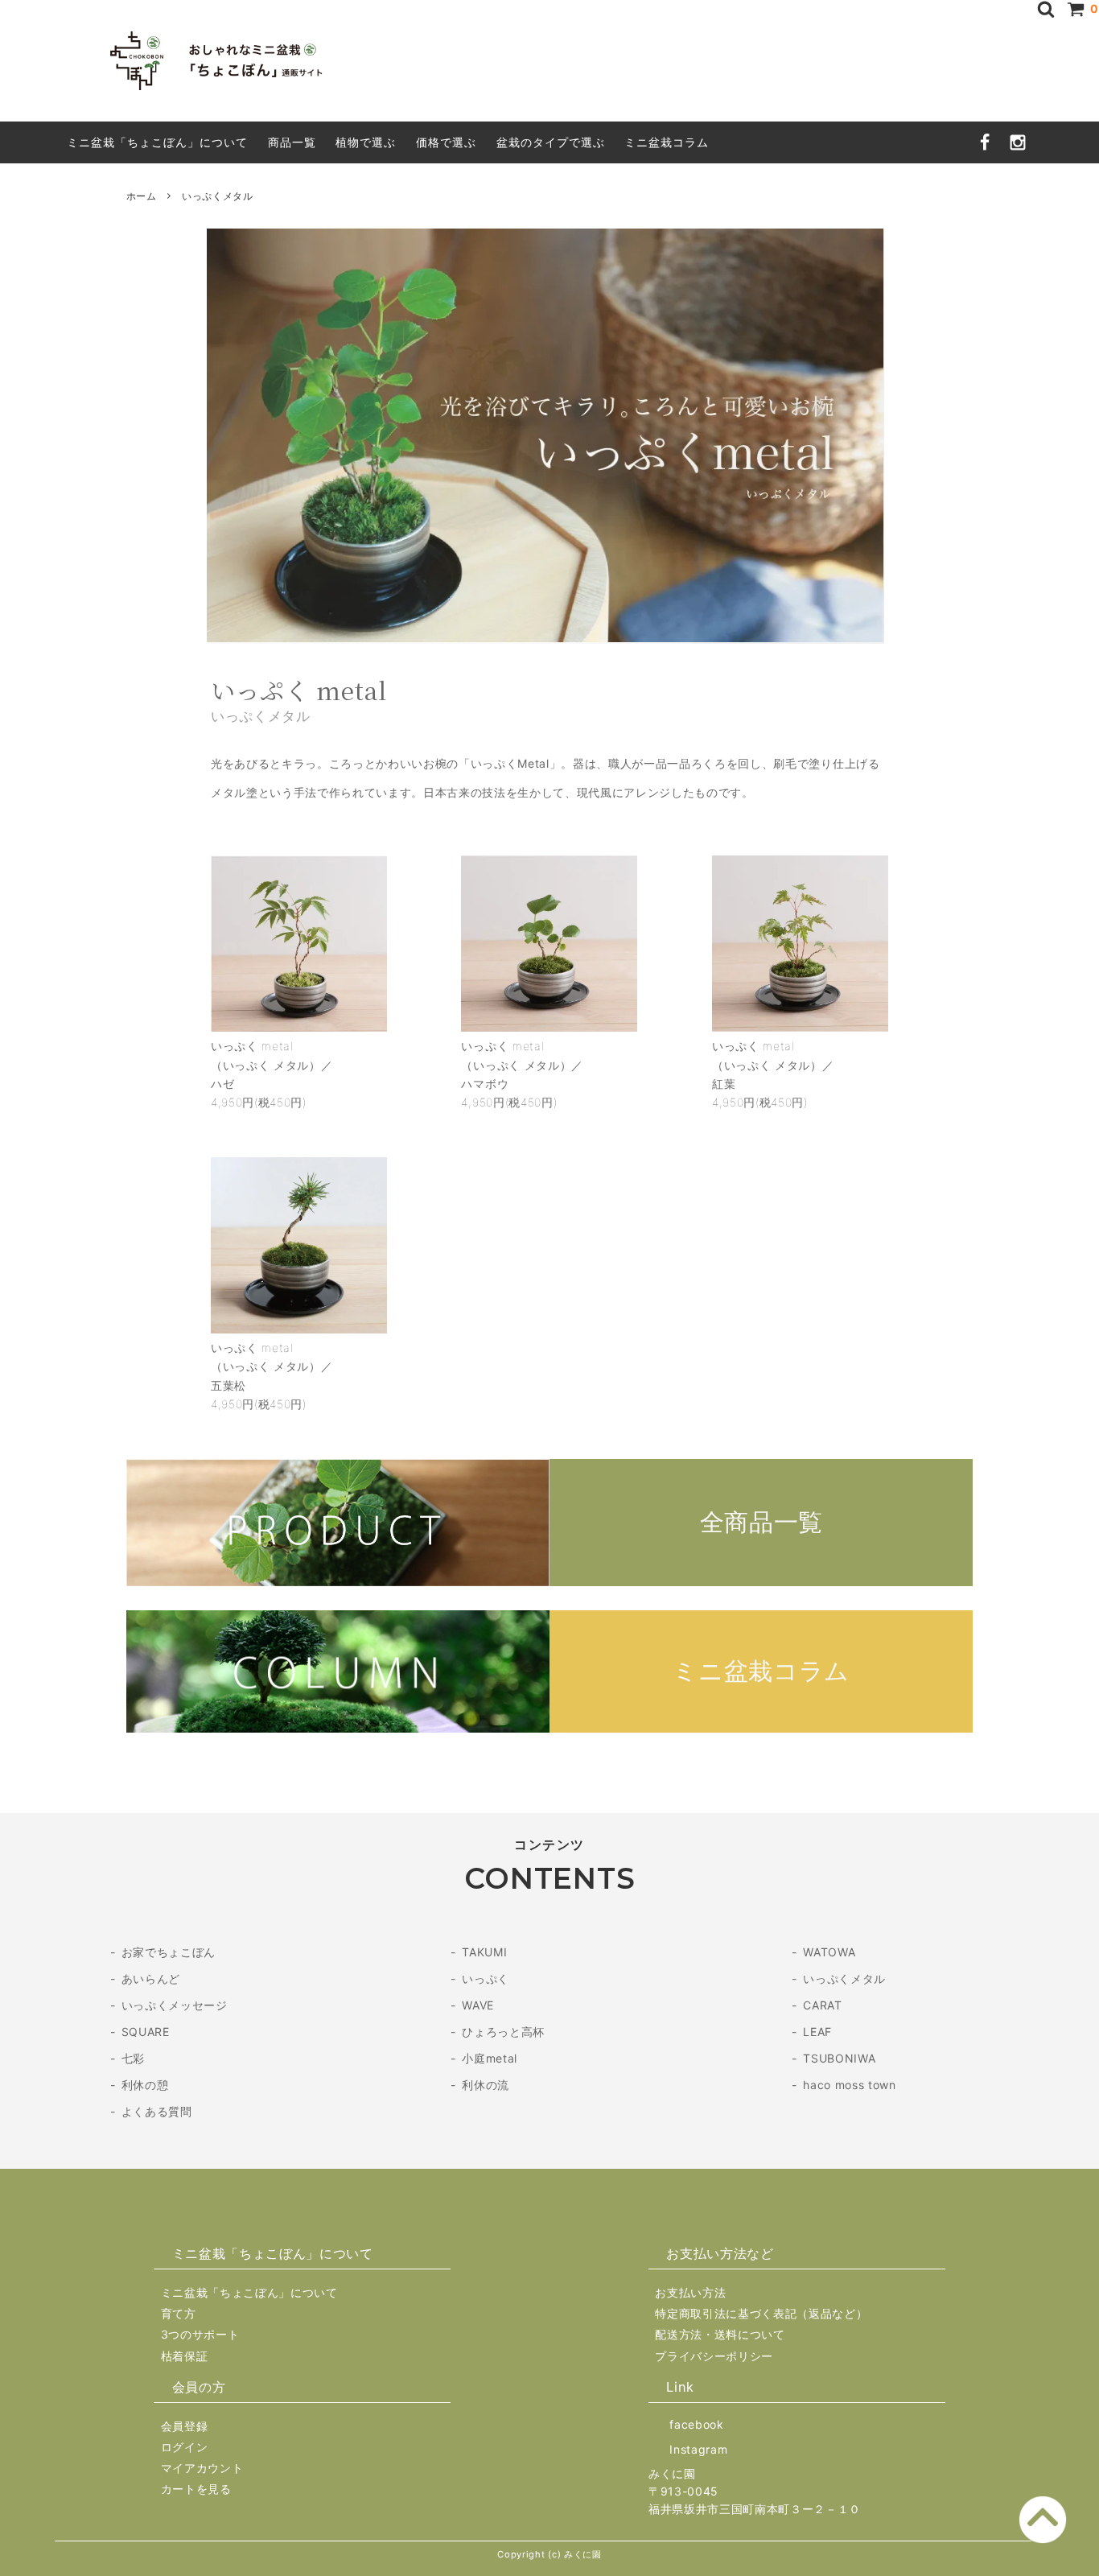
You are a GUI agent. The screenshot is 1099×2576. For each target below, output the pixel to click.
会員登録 (185, 2426)
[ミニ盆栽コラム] (550, 1728)
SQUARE (146, 2032)
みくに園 (672, 2473)
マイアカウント (202, 2468)
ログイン (185, 2447)
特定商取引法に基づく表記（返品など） (761, 2313)
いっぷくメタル (844, 1978)
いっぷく (486, 1978)
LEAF (817, 2032)
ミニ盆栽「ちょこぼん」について (157, 142)
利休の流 (486, 2085)
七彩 (133, 2058)
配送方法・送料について (720, 2334)
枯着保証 (185, 2356)
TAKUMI (484, 1952)
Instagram (698, 2449)
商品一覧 (292, 142)
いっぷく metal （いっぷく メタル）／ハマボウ (522, 1064)
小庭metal (490, 2058)
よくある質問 (157, 2111)
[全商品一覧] (550, 1582)
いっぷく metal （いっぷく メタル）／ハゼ (272, 1064)
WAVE (478, 2005)
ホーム (142, 196)
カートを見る (196, 2489)
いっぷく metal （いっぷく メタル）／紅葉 (773, 1064)
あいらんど (151, 1978)
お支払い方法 (690, 2292)
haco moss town (849, 2085)
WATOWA (829, 1952)
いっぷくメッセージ (175, 2005)
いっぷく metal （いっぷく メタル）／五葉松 (272, 1366)
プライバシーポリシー (714, 2356)
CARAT (822, 2005)
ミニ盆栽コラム (667, 142)
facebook (696, 2424)
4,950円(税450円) (259, 1102)
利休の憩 (145, 2085)
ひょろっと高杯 (503, 2032)
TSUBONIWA (839, 2058)
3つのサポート (200, 2334)
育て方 (179, 2313)
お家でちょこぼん (169, 1952)
